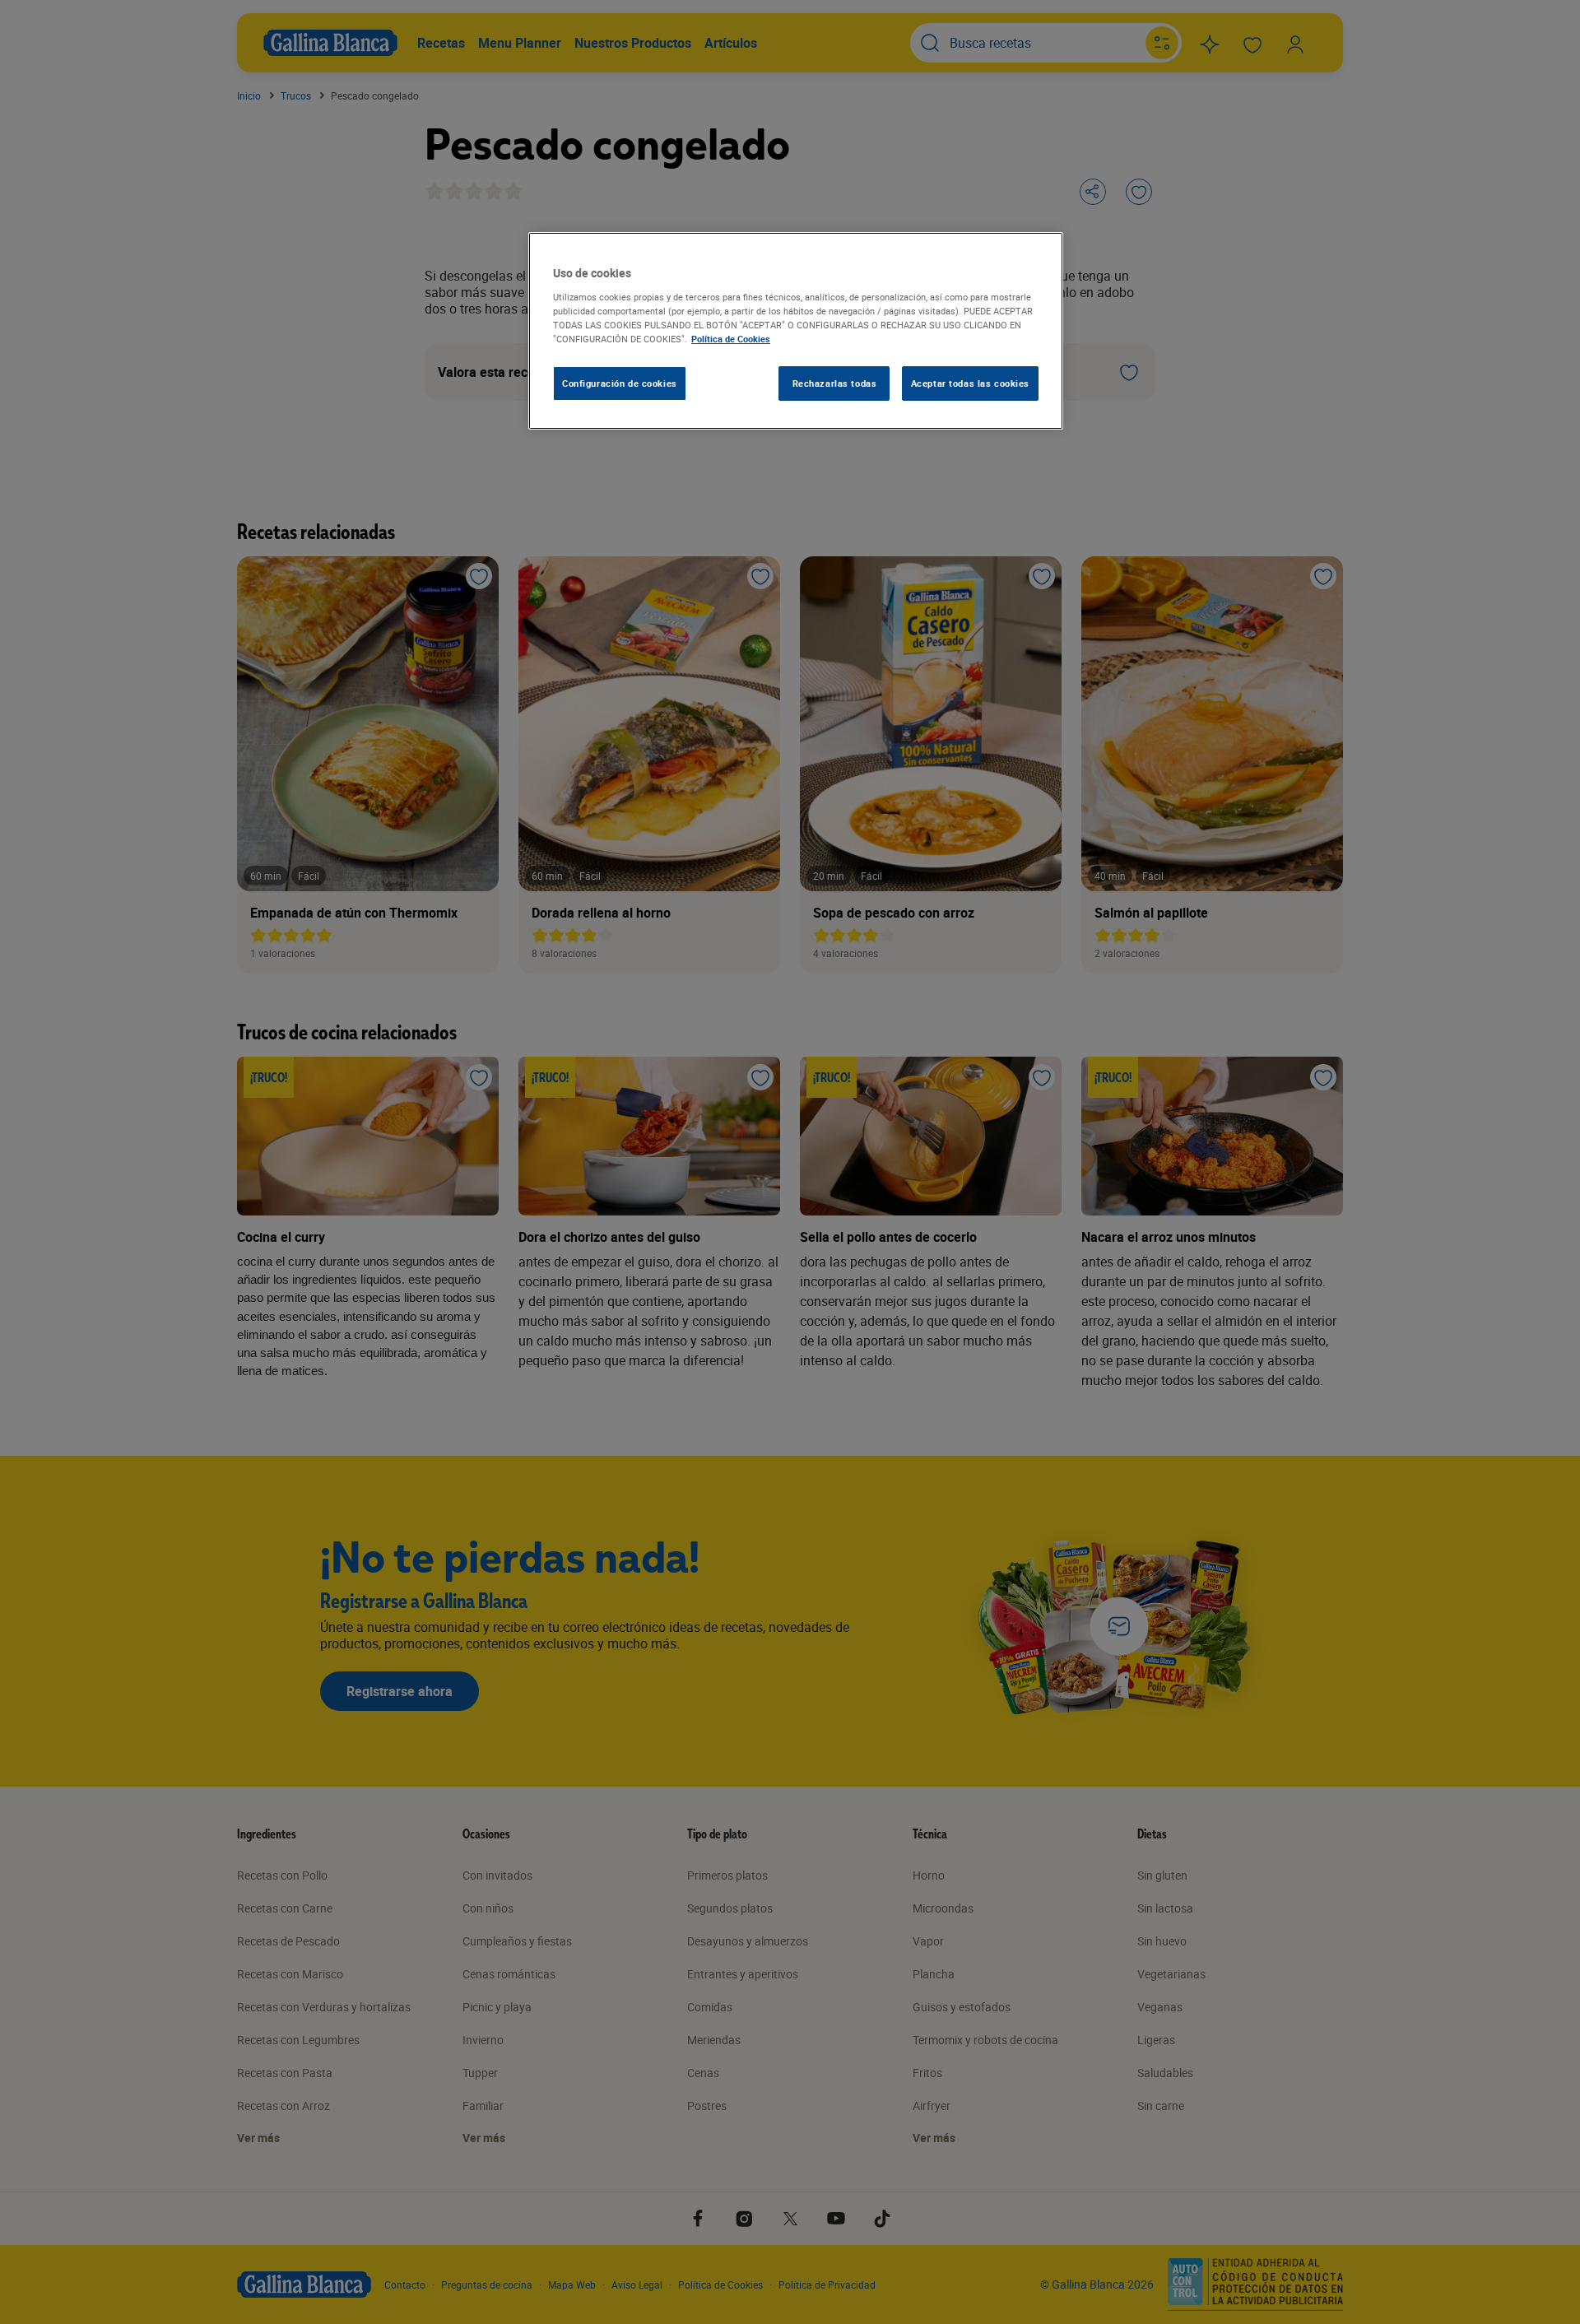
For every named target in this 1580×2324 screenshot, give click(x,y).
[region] (796, 331)
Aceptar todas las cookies (970, 383)
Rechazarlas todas (835, 383)
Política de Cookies (731, 339)
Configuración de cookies (620, 383)
